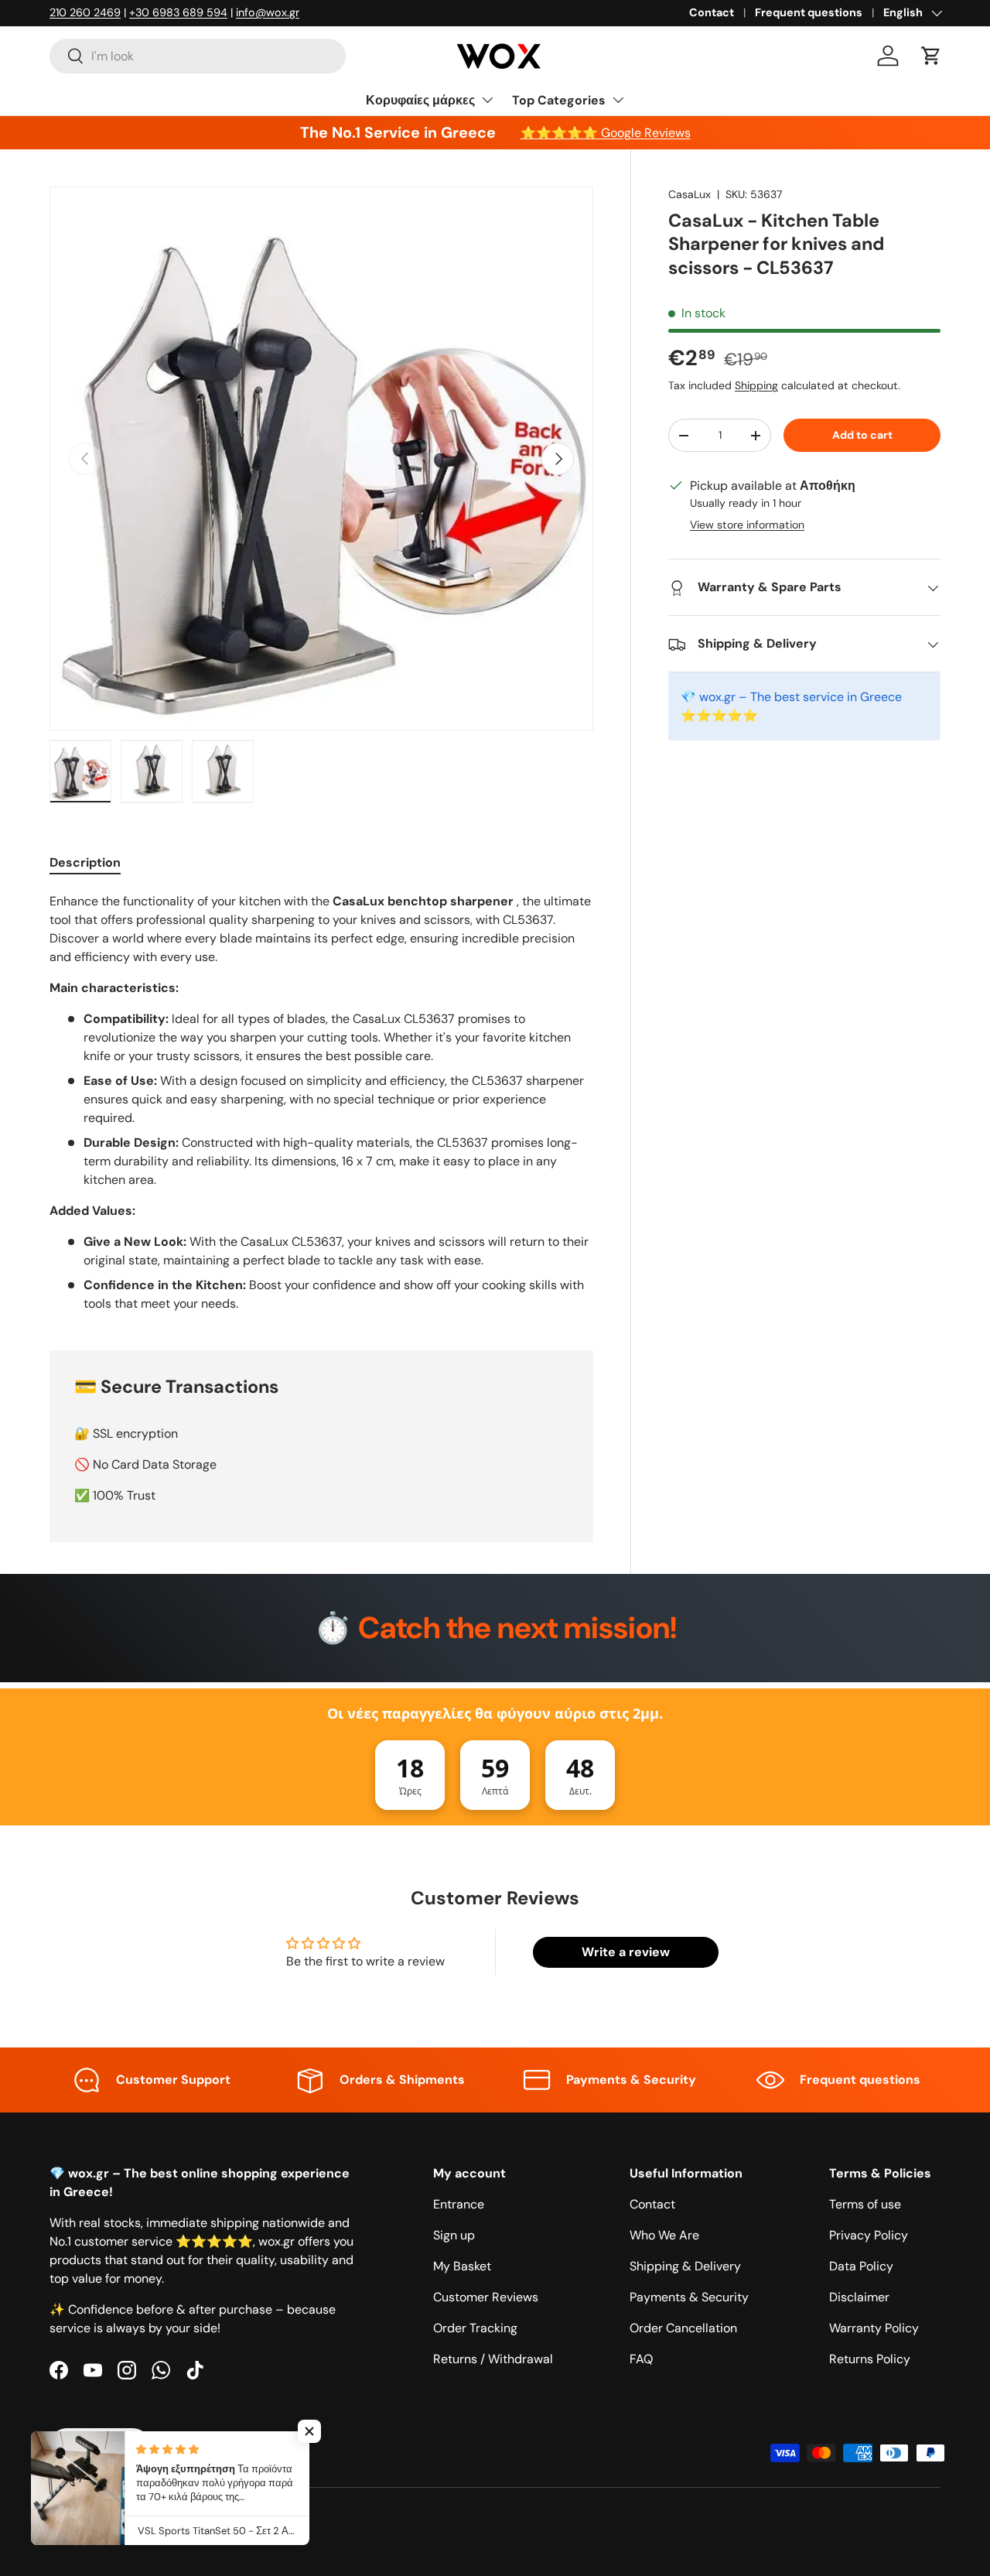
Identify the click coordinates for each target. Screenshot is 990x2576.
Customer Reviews (486, 2297)
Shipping (756, 386)
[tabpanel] (321, 1103)
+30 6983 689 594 (178, 12)
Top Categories (559, 100)
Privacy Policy (869, 2235)
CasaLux (690, 194)
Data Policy (861, 2266)
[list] (321, 458)
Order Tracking (475, 2328)
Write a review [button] (626, 1952)
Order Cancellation (683, 2328)
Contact (712, 12)
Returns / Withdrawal (493, 2359)
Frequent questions (809, 12)
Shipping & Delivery (685, 2266)
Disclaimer (859, 2297)
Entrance (459, 2204)
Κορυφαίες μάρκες (420, 100)
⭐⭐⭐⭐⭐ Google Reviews (606, 133)
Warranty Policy (874, 2328)
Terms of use (865, 2204)
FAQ (641, 2359)
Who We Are (664, 2235)
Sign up (454, 2235)
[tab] (85, 862)
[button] (931, 56)
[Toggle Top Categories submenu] (618, 100)
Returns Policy (870, 2359)
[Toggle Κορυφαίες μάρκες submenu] (487, 100)
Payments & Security (689, 2297)
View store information (747, 525)
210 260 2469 (85, 12)
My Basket (462, 2266)
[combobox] (198, 56)
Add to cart (862, 436)
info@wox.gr (268, 12)
